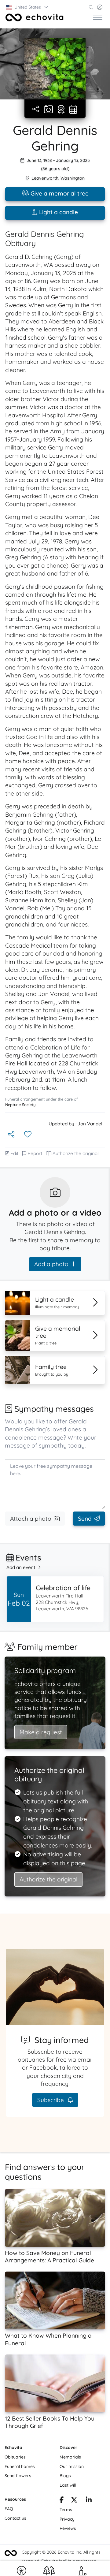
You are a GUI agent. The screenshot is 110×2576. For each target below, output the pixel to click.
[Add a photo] (48, 110)
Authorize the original (76, 1153)
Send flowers (18, 2476)
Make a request (41, 1732)
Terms (66, 2510)
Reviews (68, 2528)
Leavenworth (45, 178)
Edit (14, 1153)
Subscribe (51, 2100)
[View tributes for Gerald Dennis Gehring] (61, 110)
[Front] (35, 17)
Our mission (72, 2466)
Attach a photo (31, 1519)
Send (85, 1519)
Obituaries (15, 2457)
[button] (27, 7)
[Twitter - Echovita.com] (74, 2501)
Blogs (65, 2476)
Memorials (70, 2457)
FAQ (9, 2509)
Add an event (21, 1567)
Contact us (15, 2518)
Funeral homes (20, 2466)
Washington (73, 178)
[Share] (36, 109)
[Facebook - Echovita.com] (62, 2501)
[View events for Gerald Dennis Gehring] (73, 110)
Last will (68, 2485)
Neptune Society (20, 1105)
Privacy (67, 2519)
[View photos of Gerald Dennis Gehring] (55, 69)
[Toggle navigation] (98, 17)
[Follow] (28, 1135)
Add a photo (51, 1264)
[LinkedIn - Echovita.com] (89, 2501)
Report (35, 1153)
